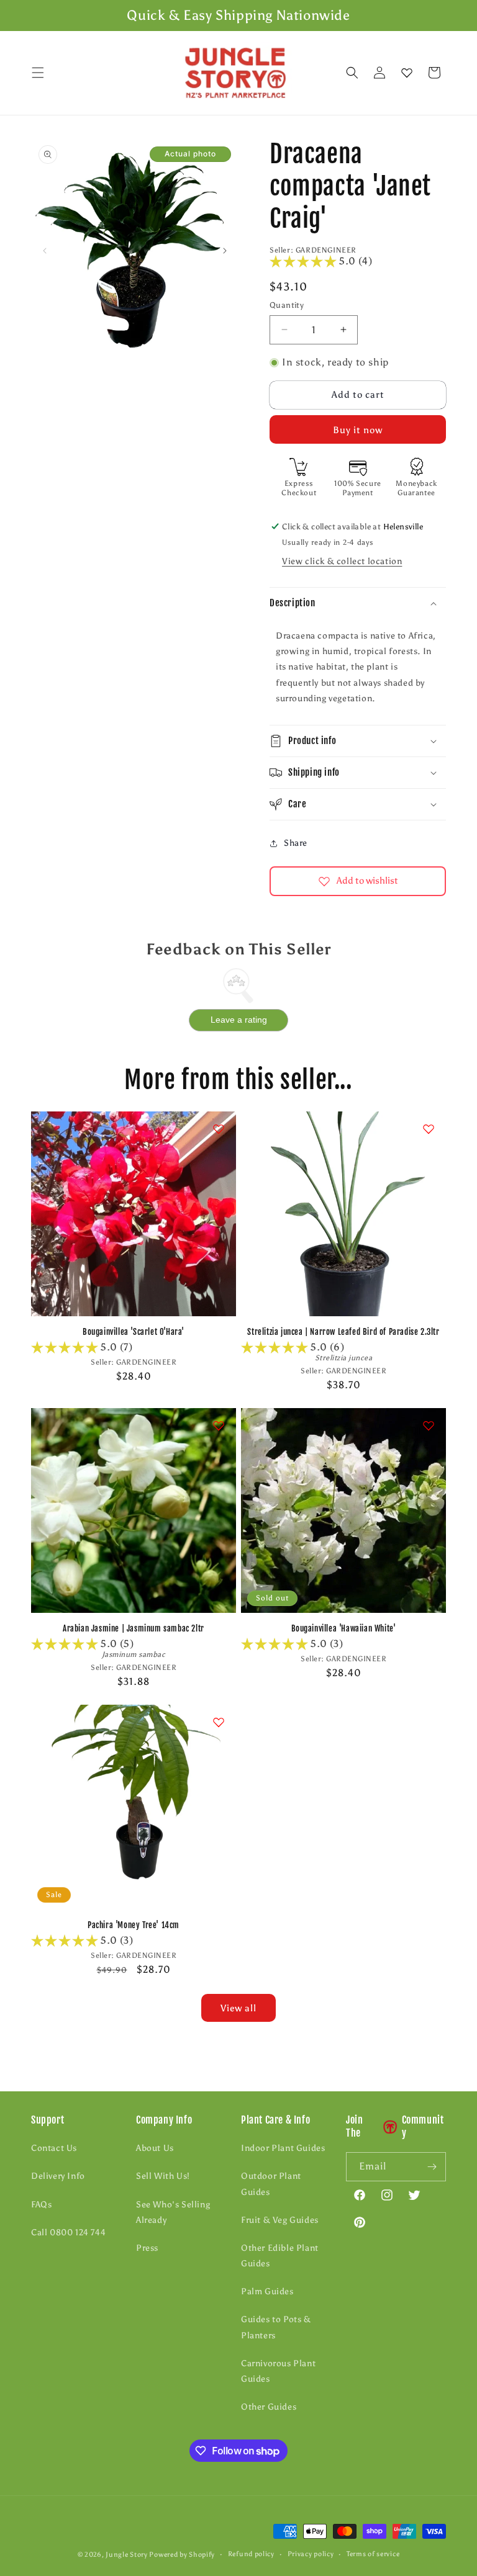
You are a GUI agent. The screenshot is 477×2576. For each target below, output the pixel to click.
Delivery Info (58, 2176)
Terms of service (373, 2554)
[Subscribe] (432, 2167)
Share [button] (296, 843)
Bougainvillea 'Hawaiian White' (344, 1628)
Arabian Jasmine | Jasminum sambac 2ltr (134, 1628)
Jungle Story (127, 2555)
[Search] (352, 73)
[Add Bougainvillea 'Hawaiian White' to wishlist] (429, 1425)
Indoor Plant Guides (283, 2148)
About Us (155, 2148)
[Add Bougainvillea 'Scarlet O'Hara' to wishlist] (219, 1129)
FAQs (41, 2205)
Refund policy (251, 2554)
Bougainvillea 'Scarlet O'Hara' (134, 1332)
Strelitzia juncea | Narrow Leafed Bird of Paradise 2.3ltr (343, 1332)
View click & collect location (342, 561)
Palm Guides (267, 2291)
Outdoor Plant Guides (271, 2184)
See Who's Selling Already (173, 2212)
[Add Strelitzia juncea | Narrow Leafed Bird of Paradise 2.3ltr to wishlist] (429, 1129)
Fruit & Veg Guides (280, 2220)
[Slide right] (225, 251)
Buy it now (358, 430)
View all (238, 2008)
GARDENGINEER (326, 250)
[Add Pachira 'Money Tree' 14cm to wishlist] (219, 1722)
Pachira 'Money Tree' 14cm (134, 1925)
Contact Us (54, 2148)
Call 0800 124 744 (68, 2233)
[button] (38, 73)
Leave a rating (239, 1020)
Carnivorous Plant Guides (278, 2371)
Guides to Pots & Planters (276, 2327)
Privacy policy (311, 2554)
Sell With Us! (163, 2176)
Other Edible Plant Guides (280, 2256)
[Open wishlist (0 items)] (407, 73)
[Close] (457, 73)
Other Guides (269, 2407)
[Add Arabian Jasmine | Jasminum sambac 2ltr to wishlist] (219, 1425)
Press (147, 2248)
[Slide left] (45, 251)
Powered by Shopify (182, 2555)
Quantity (287, 305)
